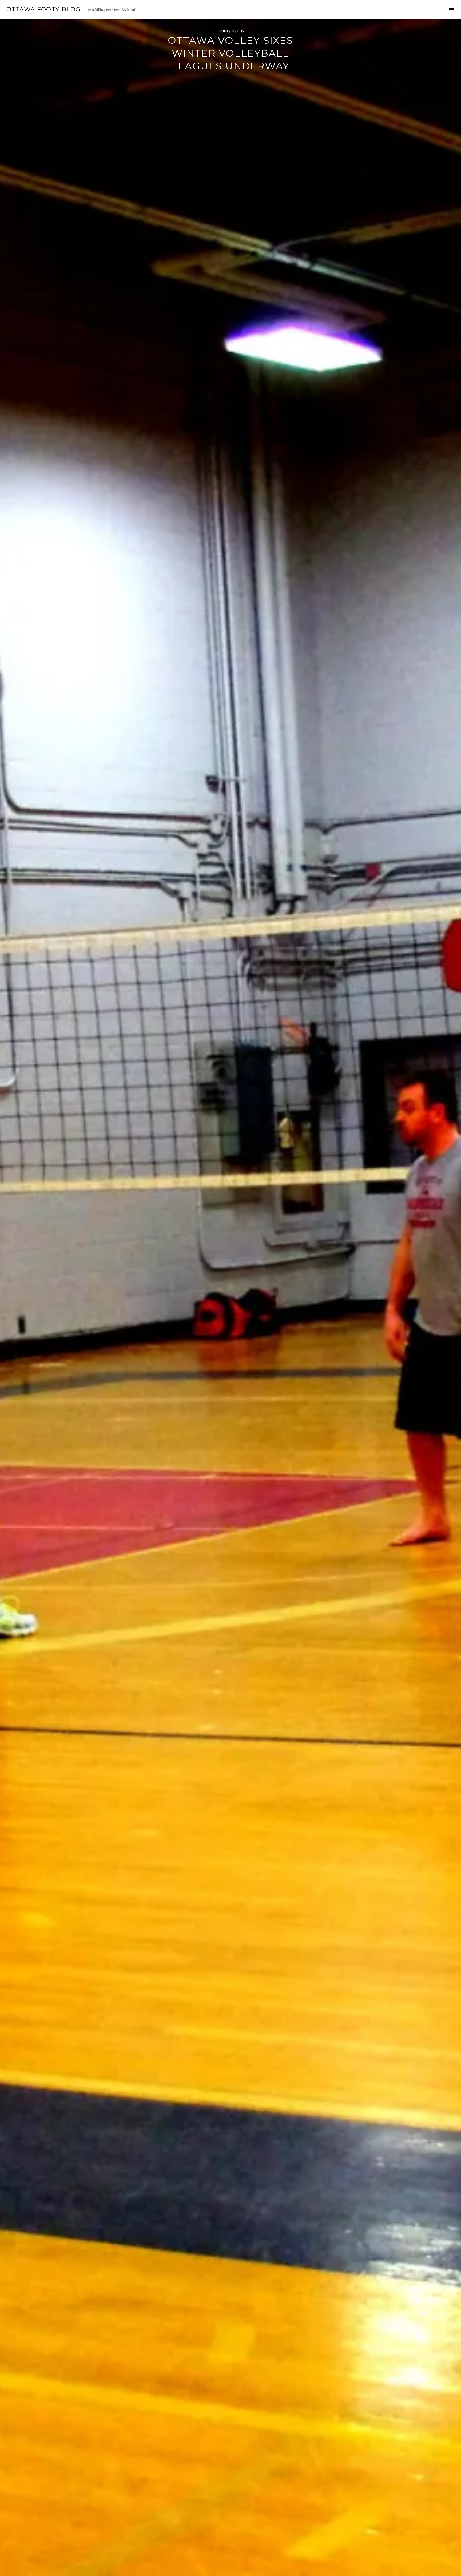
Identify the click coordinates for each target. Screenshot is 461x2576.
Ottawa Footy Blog (43, 9)
